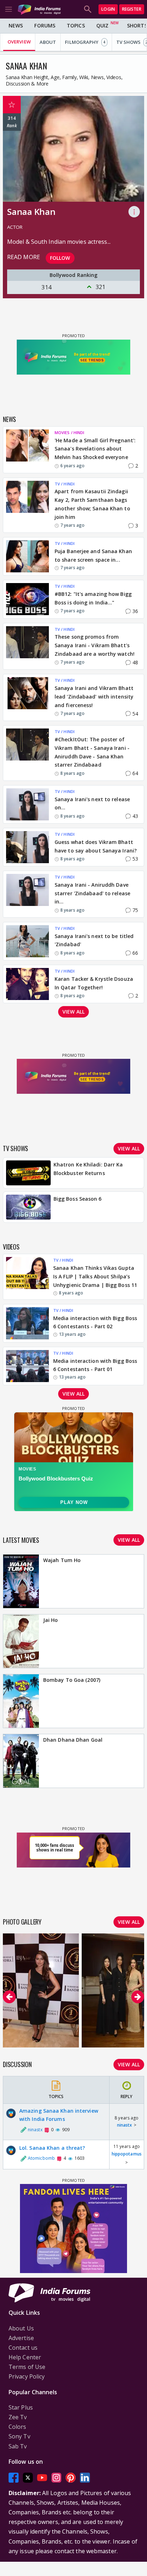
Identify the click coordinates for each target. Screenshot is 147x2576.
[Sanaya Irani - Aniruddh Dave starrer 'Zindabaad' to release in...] (27, 894)
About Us (21, 2328)
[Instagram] (56, 2477)
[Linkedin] (85, 2477)
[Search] (88, 9)
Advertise (21, 2338)
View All (129, 2064)
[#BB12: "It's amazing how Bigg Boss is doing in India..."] (27, 599)
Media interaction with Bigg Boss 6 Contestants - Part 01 (95, 1365)
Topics (76, 25)
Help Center (25, 2357)
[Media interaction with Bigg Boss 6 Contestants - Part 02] (27, 1323)
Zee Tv (18, 2417)
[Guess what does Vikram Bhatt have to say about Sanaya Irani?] (27, 847)
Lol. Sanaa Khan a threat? (52, 2148)
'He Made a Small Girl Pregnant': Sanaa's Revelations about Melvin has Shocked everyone (95, 449)
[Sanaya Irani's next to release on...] (27, 804)
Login (108, 9)
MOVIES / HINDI (69, 432)
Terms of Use (27, 2367)
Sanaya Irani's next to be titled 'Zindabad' (94, 940)
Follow (60, 258)
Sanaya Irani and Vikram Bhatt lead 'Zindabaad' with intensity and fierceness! (94, 697)
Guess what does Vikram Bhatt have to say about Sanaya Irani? (96, 846)
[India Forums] (39, 9)
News (16, 25)
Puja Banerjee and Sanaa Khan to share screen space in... (93, 555)
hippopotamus (127, 2154)
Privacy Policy (27, 2376)
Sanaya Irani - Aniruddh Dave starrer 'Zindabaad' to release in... (92, 893)
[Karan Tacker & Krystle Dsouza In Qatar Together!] (27, 984)
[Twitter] (28, 2477)
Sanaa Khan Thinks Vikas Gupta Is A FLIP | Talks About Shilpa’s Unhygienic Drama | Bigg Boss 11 (95, 1276)
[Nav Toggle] (9, 9)
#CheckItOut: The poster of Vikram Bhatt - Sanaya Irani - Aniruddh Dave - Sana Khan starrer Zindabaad (92, 752)
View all (73, 1012)
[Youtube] (42, 2477)
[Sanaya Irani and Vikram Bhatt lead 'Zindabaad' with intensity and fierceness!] (27, 697)
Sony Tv (19, 2436)
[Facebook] (14, 2477)
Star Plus (21, 2407)
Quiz (102, 25)
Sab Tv (18, 2446)
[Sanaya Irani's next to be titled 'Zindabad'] (27, 941)
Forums (45, 25)
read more (24, 257)
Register (132, 9)
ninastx (125, 2125)
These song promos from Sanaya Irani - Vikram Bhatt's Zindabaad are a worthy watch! (95, 645)
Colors (17, 2427)
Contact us (23, 2348)
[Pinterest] (71, 2477)
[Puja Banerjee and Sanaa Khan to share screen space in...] (27, 556)
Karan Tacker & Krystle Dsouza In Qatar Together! (94, 983)
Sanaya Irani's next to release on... (92, 803)
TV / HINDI (65, 484)
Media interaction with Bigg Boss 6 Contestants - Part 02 (95, 1322)
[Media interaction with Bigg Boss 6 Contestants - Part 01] (27, 1366)
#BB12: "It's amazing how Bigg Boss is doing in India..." (93, 598)
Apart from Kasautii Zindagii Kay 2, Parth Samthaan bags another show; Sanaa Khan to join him (92, 504)
